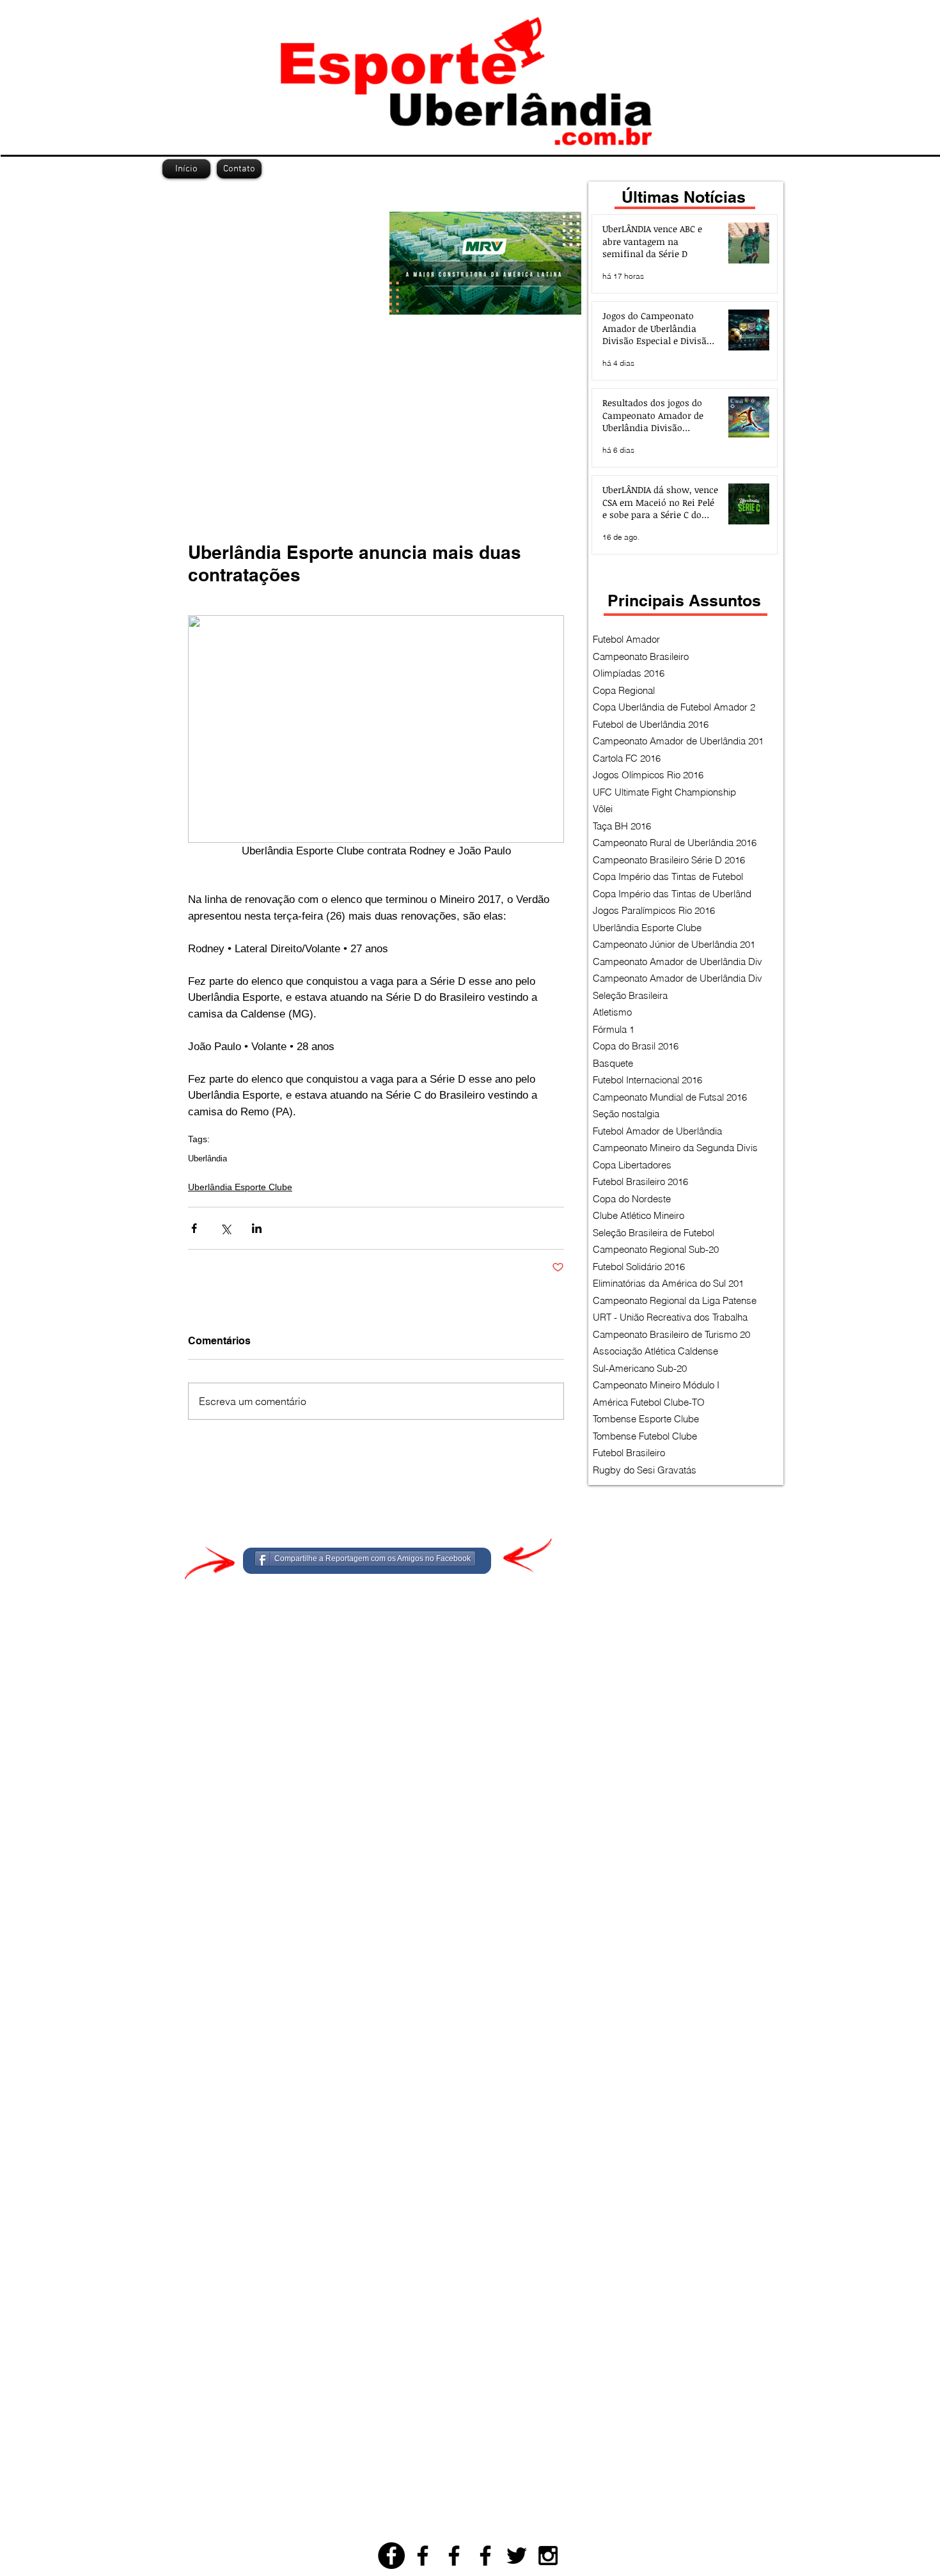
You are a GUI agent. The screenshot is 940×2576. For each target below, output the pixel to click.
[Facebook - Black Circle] (391, 2556)
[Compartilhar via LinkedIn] (257, 1228)
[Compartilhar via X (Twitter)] (225, 1228)
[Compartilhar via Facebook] (194, 1228)
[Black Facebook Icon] (423, 2556)
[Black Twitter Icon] (517, 2556)
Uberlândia (208, 1158)
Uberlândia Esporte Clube (240, 1187)
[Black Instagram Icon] (548, 2556)
